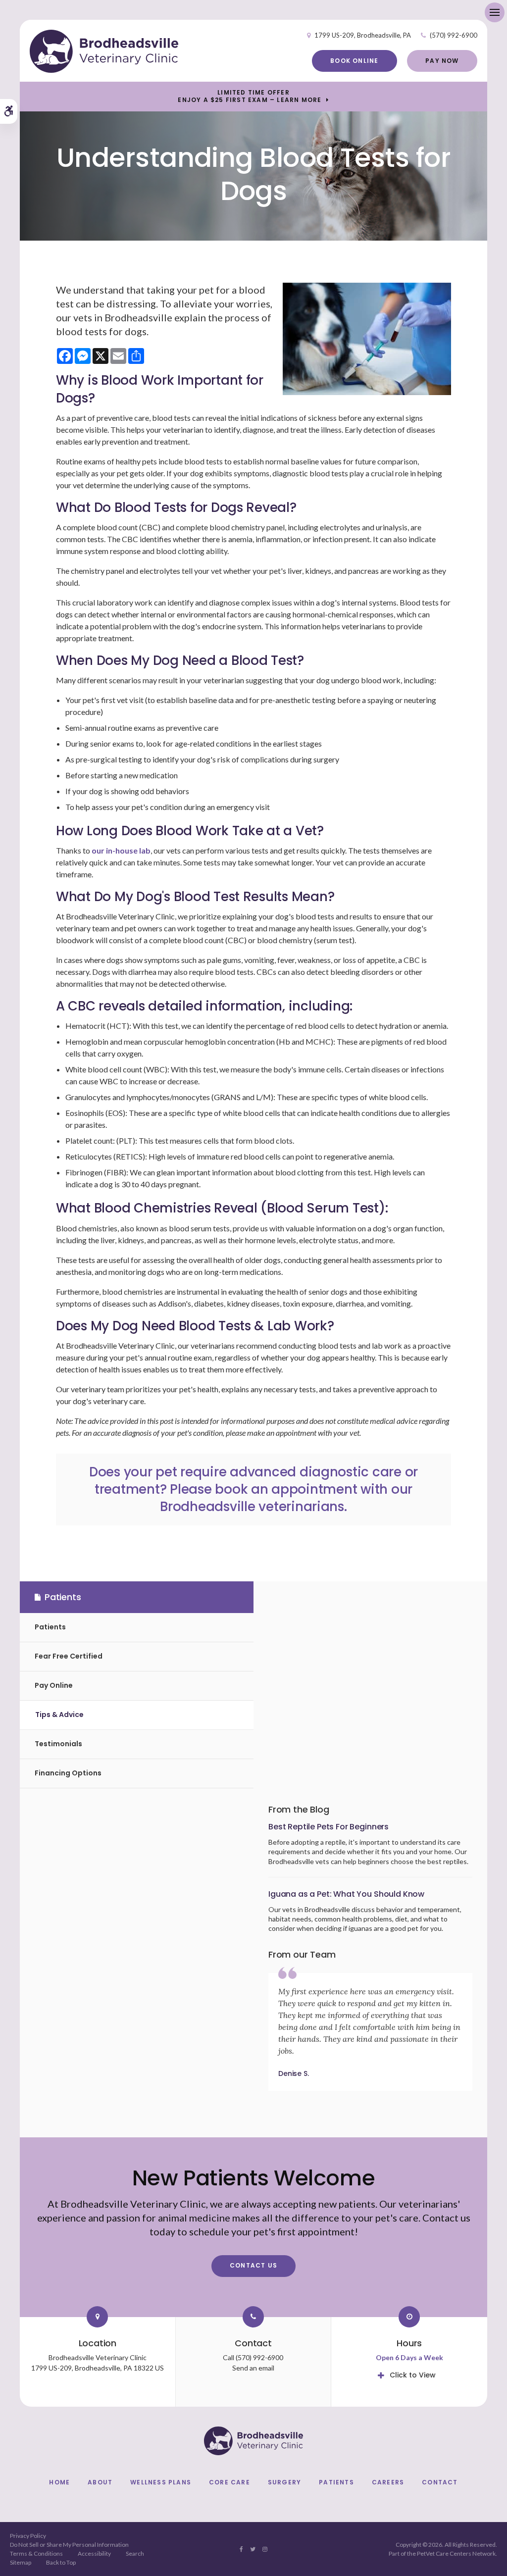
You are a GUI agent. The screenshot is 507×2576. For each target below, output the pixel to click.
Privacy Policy (28, 2536)
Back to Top (61, 2562)
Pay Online (54, 1685)
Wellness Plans (161, 2482)
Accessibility (94, 2553)
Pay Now (442, 61)
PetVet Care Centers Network (456, 2553)
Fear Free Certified (69, 1656)
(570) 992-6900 (454, 35)
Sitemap (21, 2562)
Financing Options (68, 1773)
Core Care (229, 2482)
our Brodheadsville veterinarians (286, 1498)
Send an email (253, 2368)
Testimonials (58, 1744)
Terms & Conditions (36, 2553)
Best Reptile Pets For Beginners (329, 1827)
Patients (50, 1627)
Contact (440, 2482)
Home (59, 2482)
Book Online (354, 61)
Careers (388, 2482)
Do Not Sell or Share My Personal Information (69, 2545)
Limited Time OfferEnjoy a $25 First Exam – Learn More (250, 96)
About (100, 2482)
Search (135, 2553)
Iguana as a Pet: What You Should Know (346, 1894)
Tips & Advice (59, 1715)
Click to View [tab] (413, 2375)
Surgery (284, 2482)
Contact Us (253, 2265)
